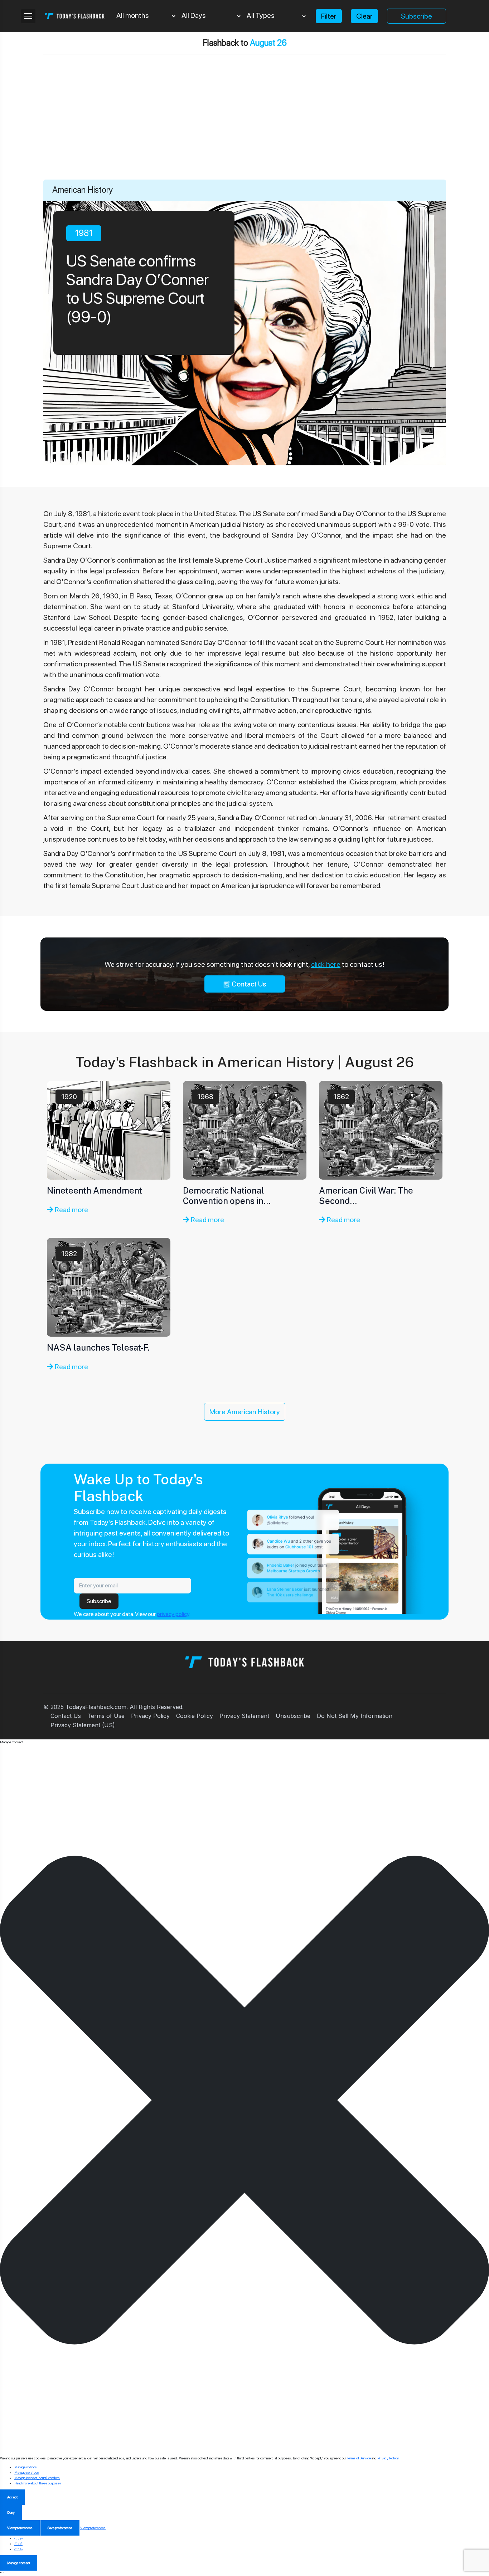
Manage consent (19, 2563)
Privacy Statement (244, 1716)
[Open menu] (28, 16)
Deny (11, 2512)
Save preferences (60, 2528)
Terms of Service (359, 2458)
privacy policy (173, 1614)
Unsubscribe (293, 1716)
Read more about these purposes (38, 2483)
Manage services (27, 2472)
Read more (71, 1210)
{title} (18, 2538)
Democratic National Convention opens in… (227, 1196)
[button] (245, 2100)
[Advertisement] (245, 126)
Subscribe (417, 16)
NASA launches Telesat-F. (98, 1347)
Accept (12, 2497)
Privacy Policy (150, 1716)
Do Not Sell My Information (355, 1716)
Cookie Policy (195, 1716)
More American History (245, 1412)
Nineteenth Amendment (95, 1190)
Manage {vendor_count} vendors (37, 2478)
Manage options (26, 2467)
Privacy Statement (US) (83, 1725)
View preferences (20, 2528)
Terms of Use (106, 1716)
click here (326, 964)
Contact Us (248, 984)
